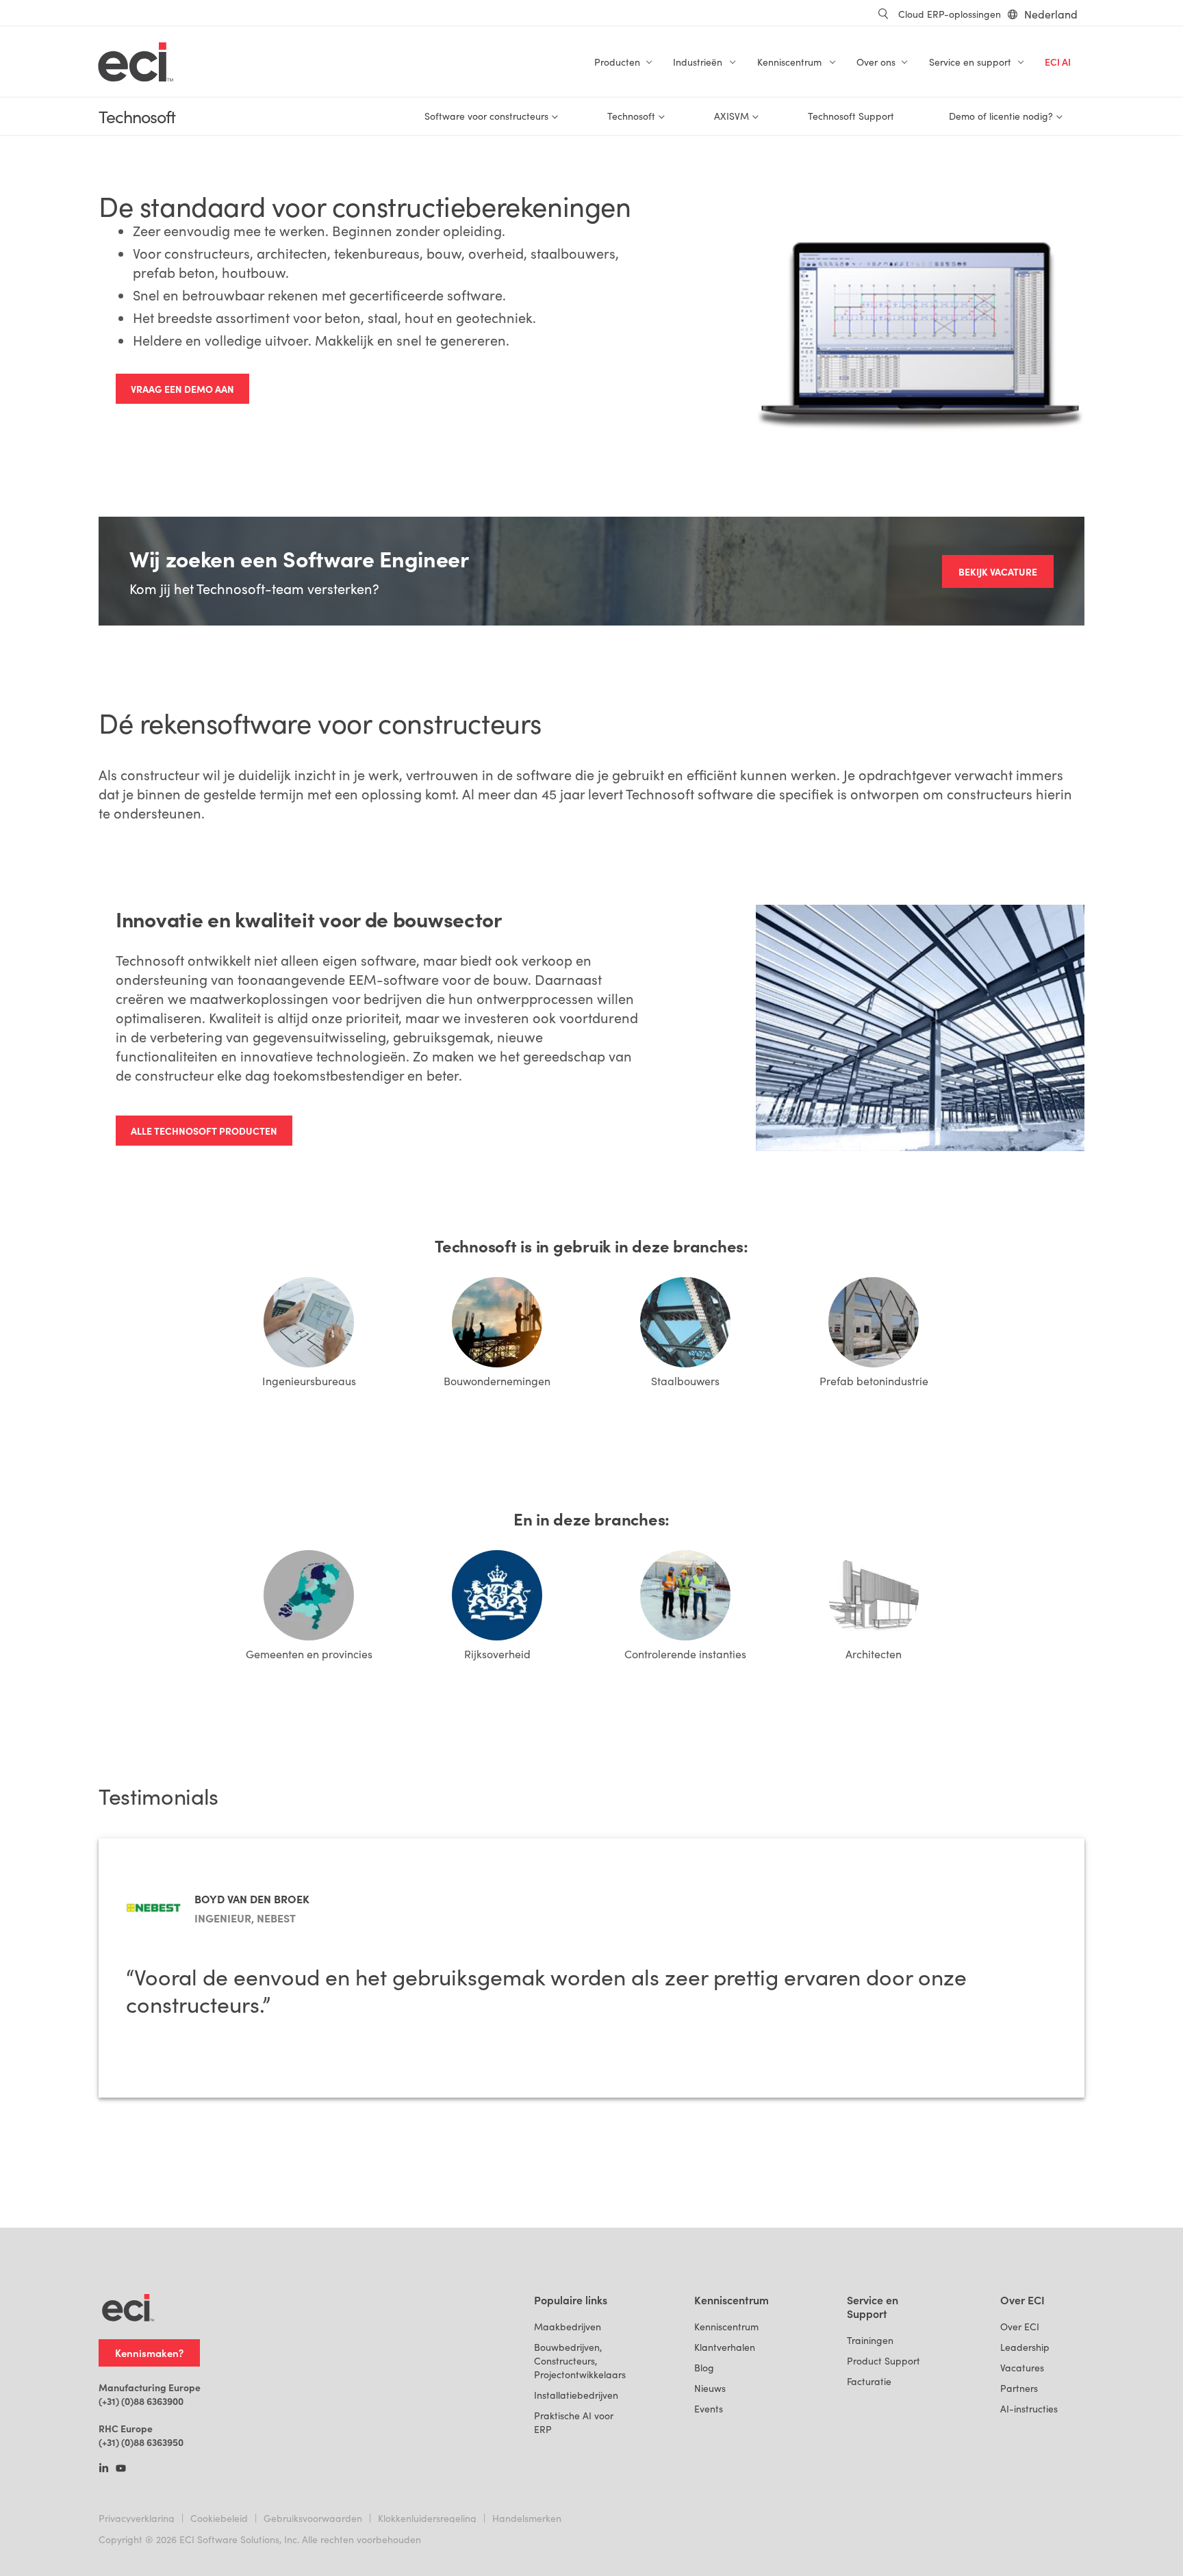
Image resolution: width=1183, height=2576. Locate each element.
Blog (704, 2368)
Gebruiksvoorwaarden (313, 2518)
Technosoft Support (851, 116)
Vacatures (1022, 2368)
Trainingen (870, 2340)
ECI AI (1058, 62)
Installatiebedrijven (576, 2395)
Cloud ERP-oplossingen (950, 14)
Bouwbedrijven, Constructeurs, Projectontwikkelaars (580, 2361)
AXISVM (732, 116)
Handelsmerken (527, 2518)
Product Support (883, 2361)
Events (709, 2409)
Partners (1019, 2388)
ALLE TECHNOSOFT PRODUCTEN (204, 1131)
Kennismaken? (149, 2353)
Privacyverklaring (137, 2518)
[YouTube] (121, 2469)
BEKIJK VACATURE (998, 571)
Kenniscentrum (726, 2327)
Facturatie (869, 2381)
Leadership (1025, 2347)
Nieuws (710, 2388)
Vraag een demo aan (182, 389)
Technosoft (137, 117)
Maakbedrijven (568, 2327)
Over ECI (1020, 2327)
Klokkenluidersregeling (427, 2518)
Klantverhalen (725, 2347)
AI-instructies (1029, 2409)
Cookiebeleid (219, 2518)
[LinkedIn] (104, 2469)
